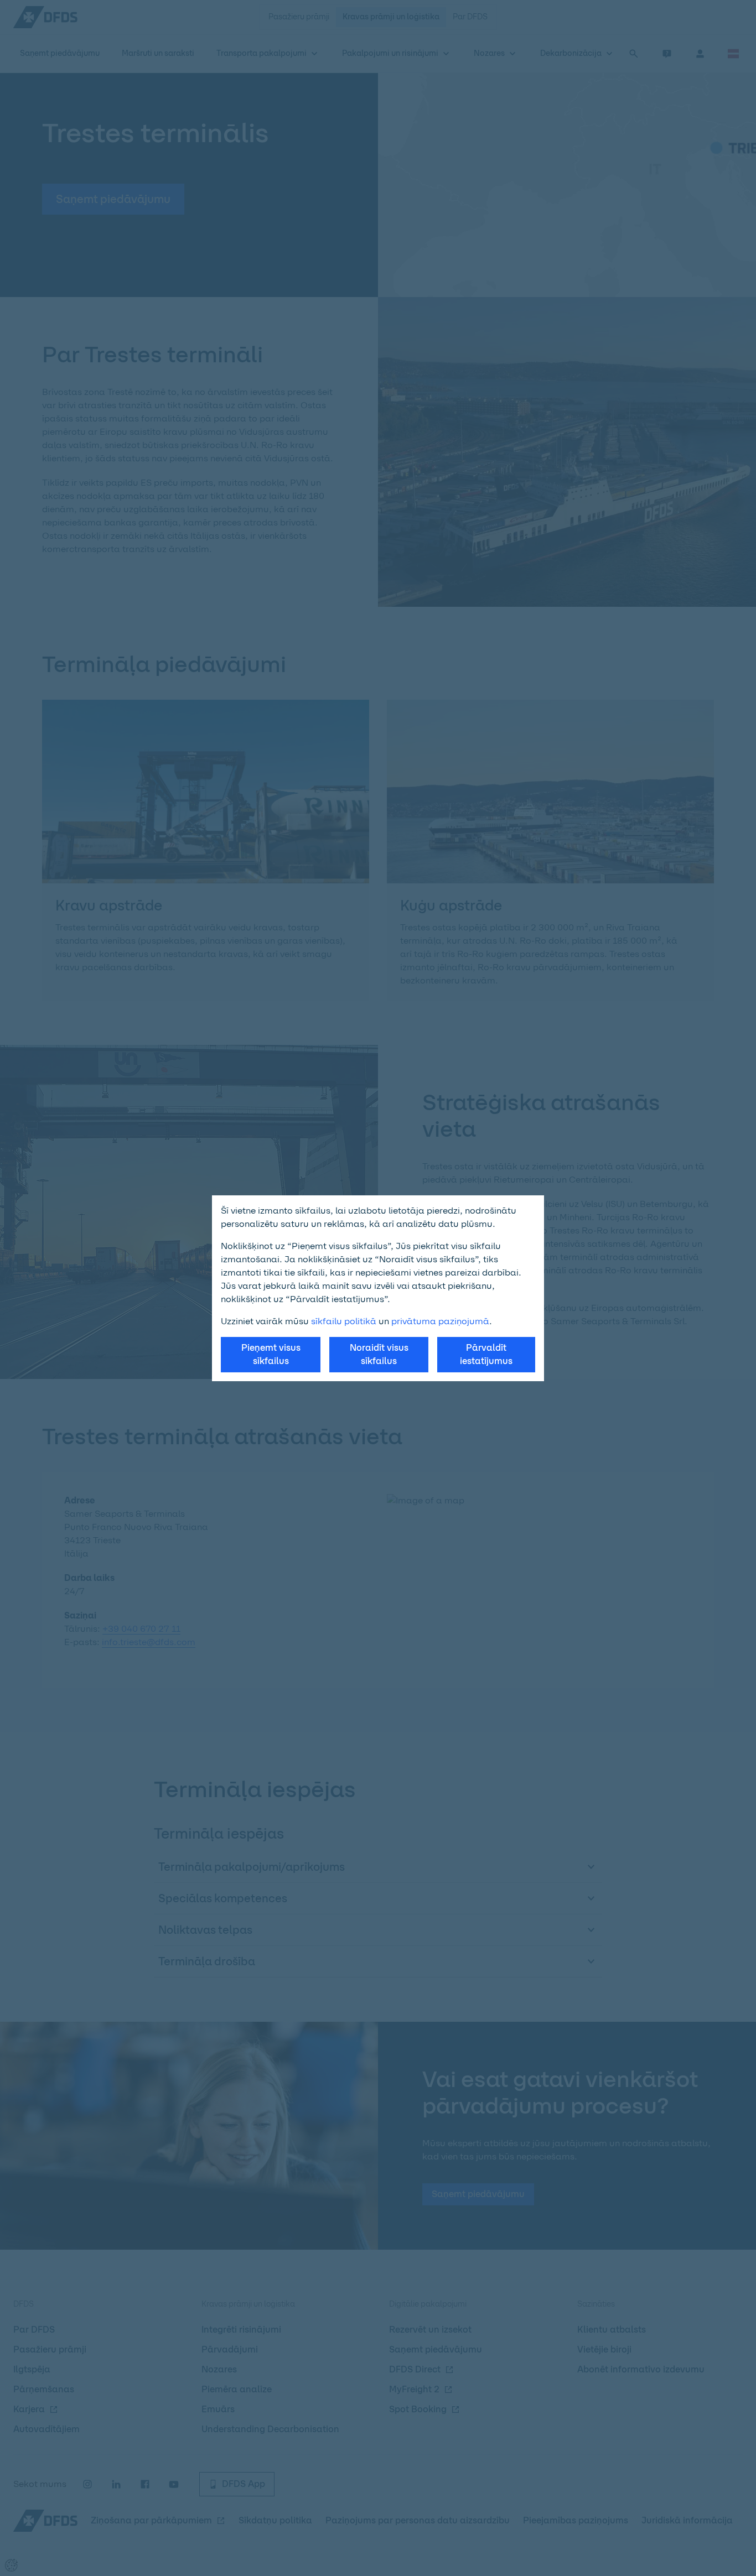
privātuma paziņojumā (440, 1321)
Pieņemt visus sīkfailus (271, 1354)
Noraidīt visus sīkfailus (379, 1354)
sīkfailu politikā (344, 1321)
